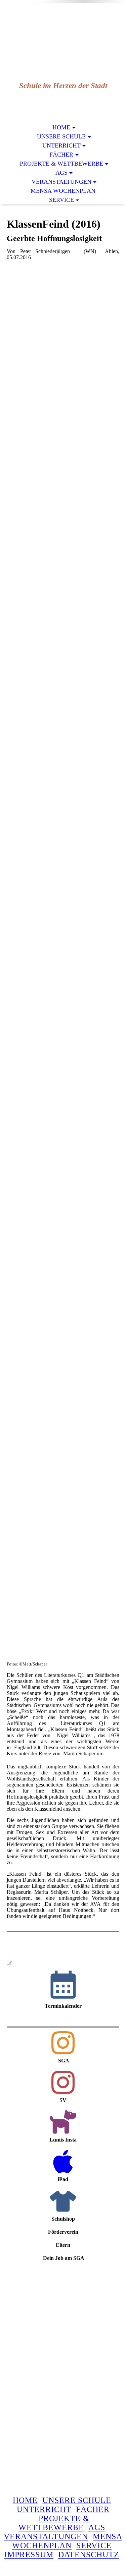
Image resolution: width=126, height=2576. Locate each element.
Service (61, 200)
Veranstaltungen (61, 182)
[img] (63, 36)
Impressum (29, 2555)
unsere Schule (77, 2500)
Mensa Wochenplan (63, 191)
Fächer (61, 155)
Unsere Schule (61, 136)
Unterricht (61, 145)
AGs (61, 173)
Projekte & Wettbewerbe (61, 164)
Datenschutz (89, 2555)
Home (61, 127)
